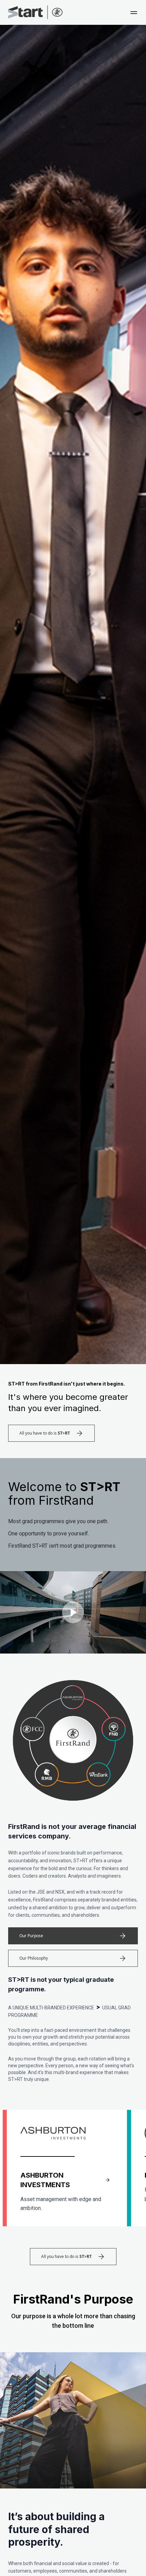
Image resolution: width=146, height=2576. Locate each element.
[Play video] (73, 1612)
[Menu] (134, 14)
